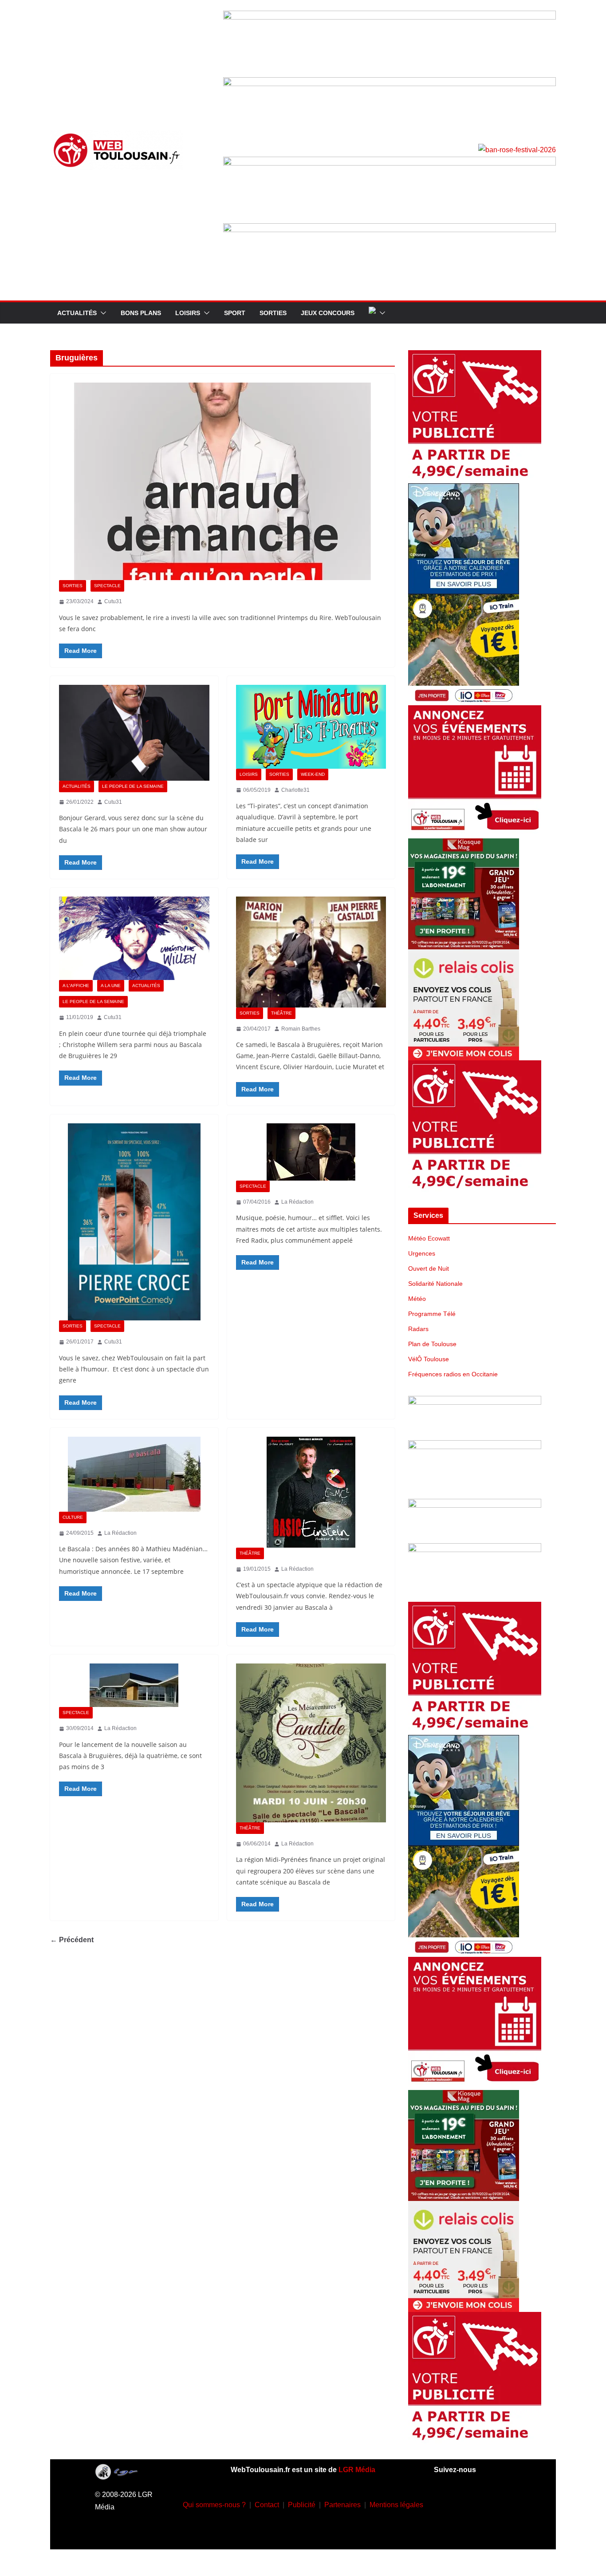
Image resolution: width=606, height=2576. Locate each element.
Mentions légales (396, 2505)
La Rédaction (297, 1202)
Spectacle (107, 586)
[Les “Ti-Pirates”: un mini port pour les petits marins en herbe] (311, 727)
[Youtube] (499, 2503)
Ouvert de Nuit (429, 1268)
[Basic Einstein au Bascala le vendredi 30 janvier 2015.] (311, 1492)
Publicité (302, 2505)
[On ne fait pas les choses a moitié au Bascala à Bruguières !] (134, 1685)
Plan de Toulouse (432, 1344)
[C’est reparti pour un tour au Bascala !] (134, 1474)
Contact (267, 2505)
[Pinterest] (485, 2529)
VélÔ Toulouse (429, 1359)
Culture (73, 1517)
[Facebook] (446, 2503)
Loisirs (188, 313)
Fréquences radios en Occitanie (453, 1374)
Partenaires (342, 2505)
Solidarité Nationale (435, 1284)
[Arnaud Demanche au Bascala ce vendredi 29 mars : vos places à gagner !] (222, 481)
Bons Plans (141, 313)
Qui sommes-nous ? (214, 2505)
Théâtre (281, 1013)
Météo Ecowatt (429, 1238)
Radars (418, 1329)
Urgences (422, 1253)
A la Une (111, 986)
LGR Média (357, 2470)
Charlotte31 (295, 790)
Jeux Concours (328, 313)
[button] (102, 313)
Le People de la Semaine (133, 786)
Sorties (273, 313)
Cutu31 (113, 601)
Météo (417, 1299)
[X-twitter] (459, 2529)
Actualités (77, 313)
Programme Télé (432, 1314)
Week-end (313, 774)
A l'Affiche (76, 986)
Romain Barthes (301, 1029)
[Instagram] (472, 2503)
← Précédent (72, 1940)
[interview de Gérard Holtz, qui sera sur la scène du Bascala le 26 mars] (134, 733)
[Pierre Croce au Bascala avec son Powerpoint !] (134, 1222)
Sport (235, 313)
